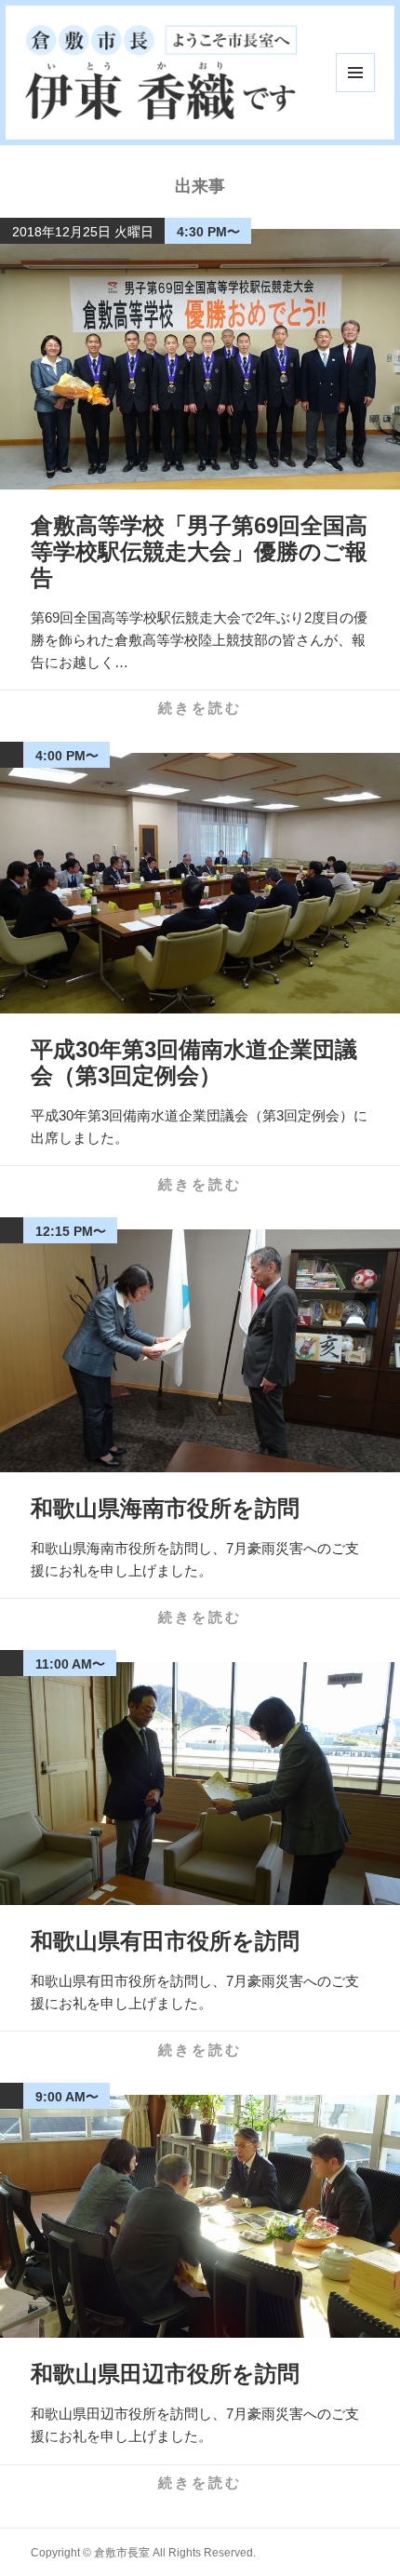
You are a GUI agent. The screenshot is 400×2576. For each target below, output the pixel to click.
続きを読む (200, 708)
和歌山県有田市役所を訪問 (165, 1941)
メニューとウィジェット (355, 73)
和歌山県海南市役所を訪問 (165, 1508)
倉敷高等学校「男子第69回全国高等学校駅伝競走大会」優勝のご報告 (199, 551)
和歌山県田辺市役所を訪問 (165, 2374)
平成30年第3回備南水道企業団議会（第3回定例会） (194, 1062)
